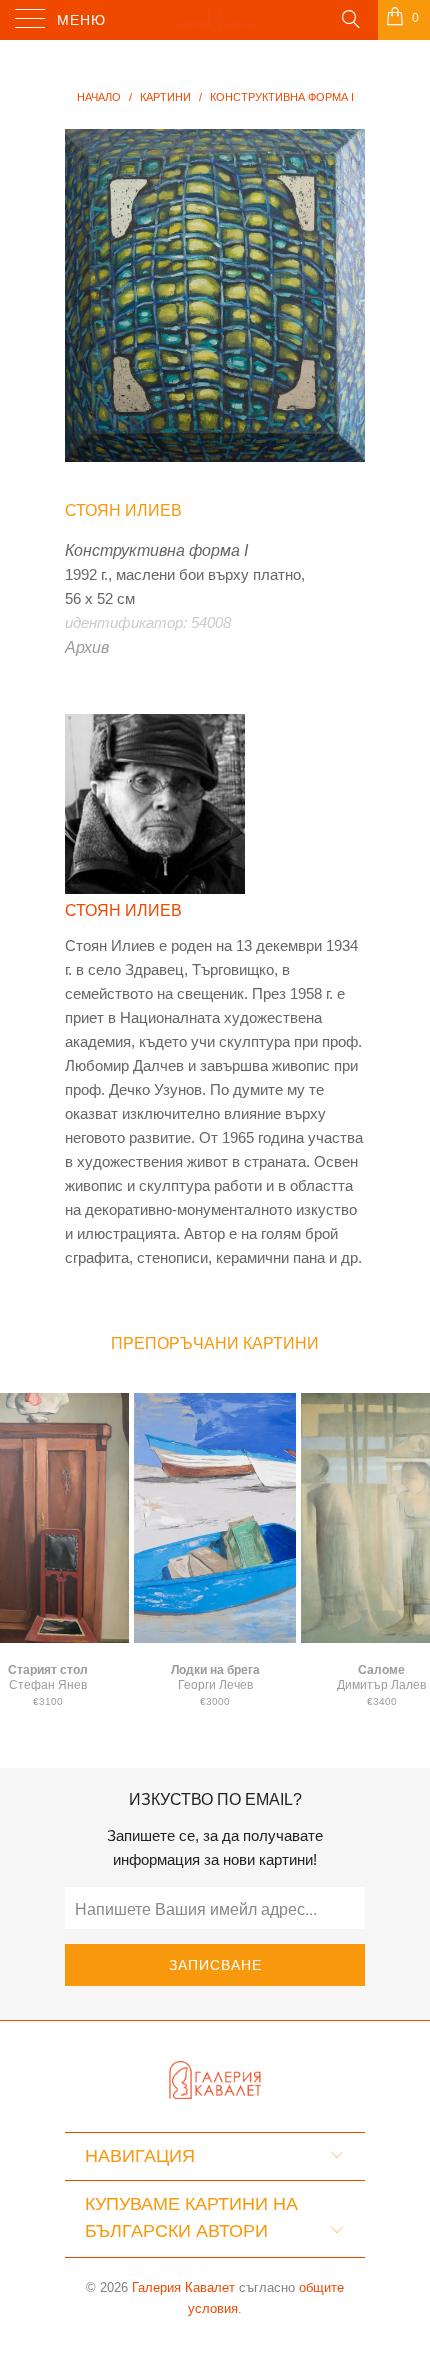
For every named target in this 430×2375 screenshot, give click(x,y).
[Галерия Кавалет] (215, 20)
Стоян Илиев (123, 510)
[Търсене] (349, 18)
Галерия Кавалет (183, 2287)
